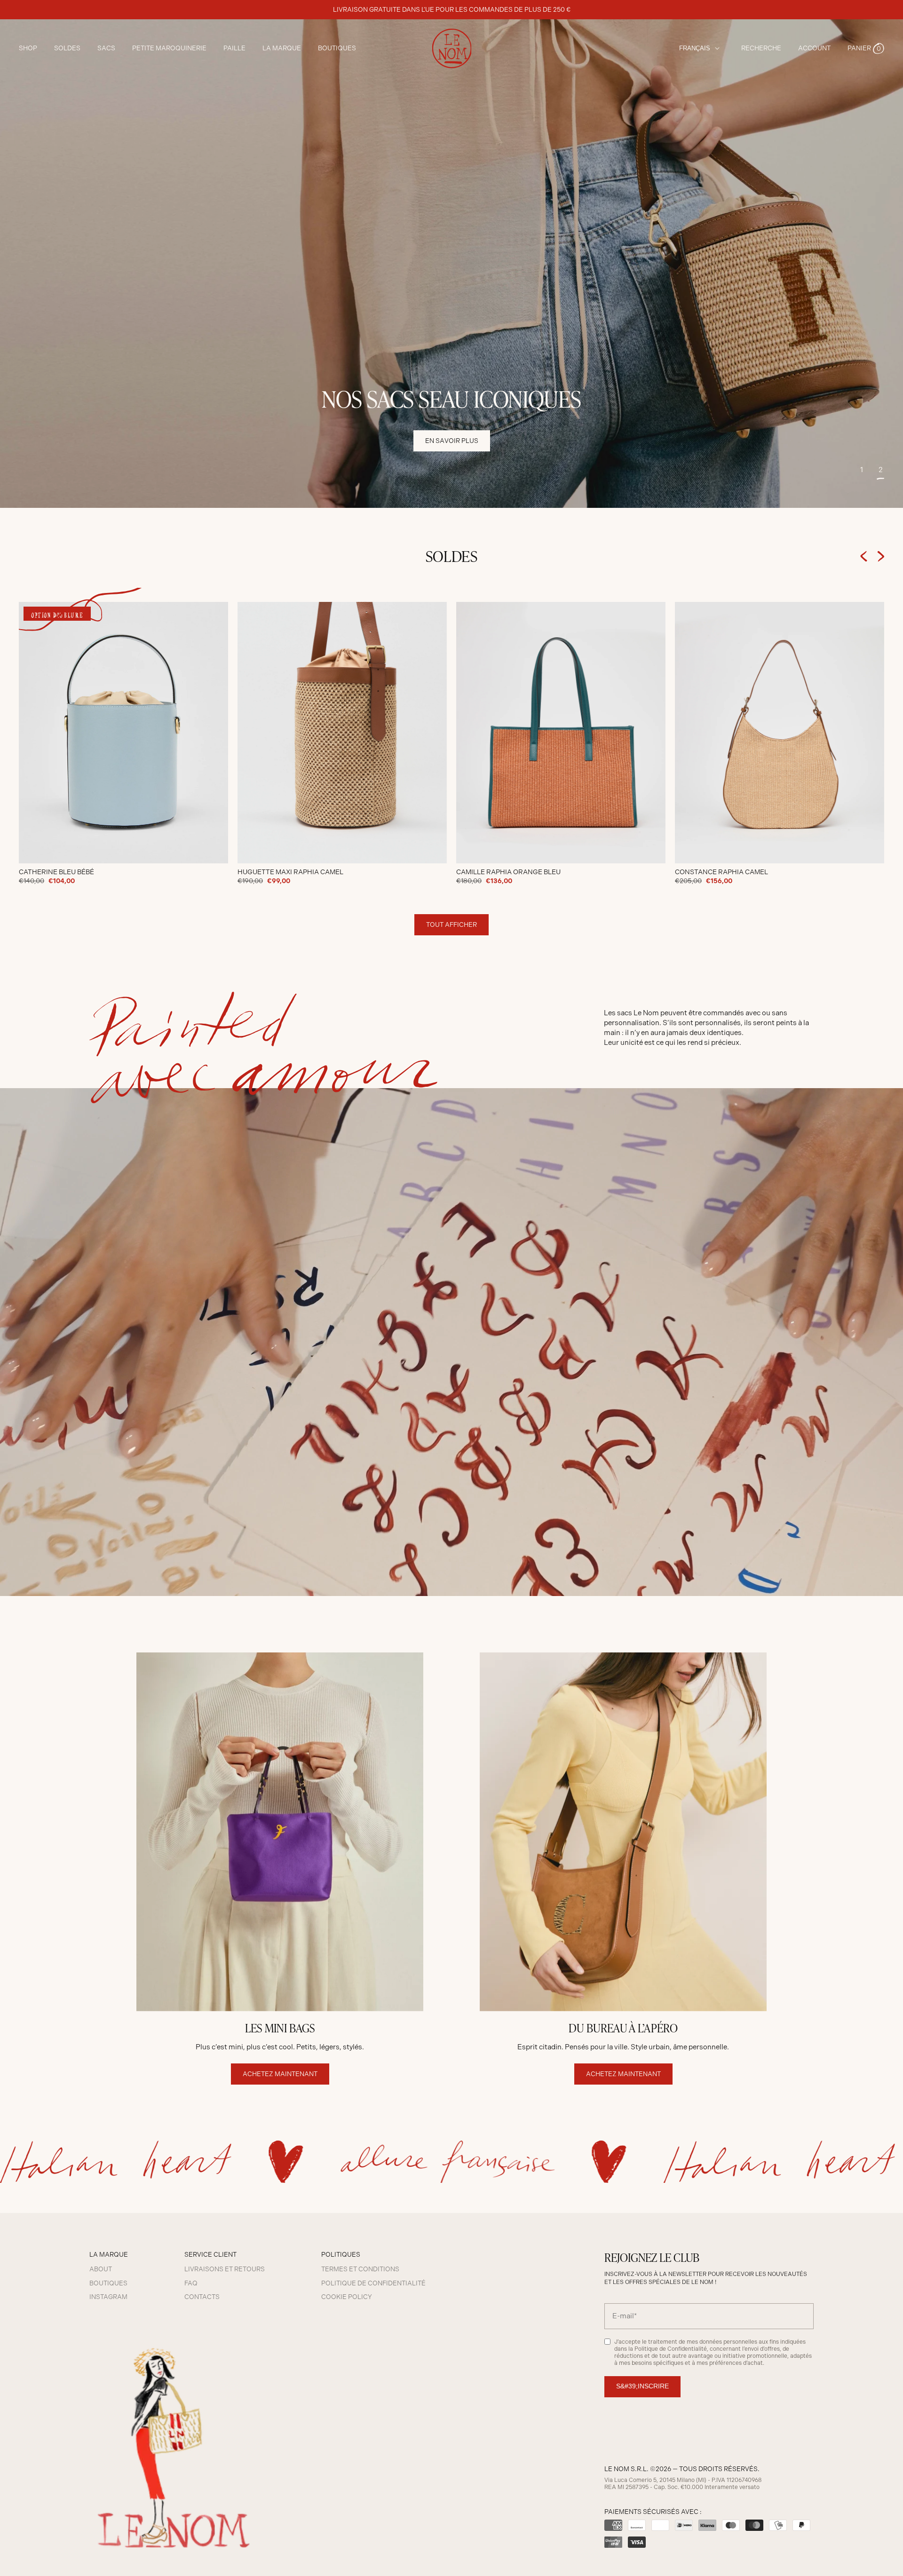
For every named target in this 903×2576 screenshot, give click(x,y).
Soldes (67, 48)
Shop (28, 48)
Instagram (108, 2297)
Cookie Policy (347, 2297)
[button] (866, 48)
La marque (282, 48)
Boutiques (337, 48)
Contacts (202, 2297)
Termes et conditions (360, 2269)
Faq (191, 2283)
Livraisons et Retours (225, 2269)
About (101, 2269)
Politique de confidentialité (373, 2283)
